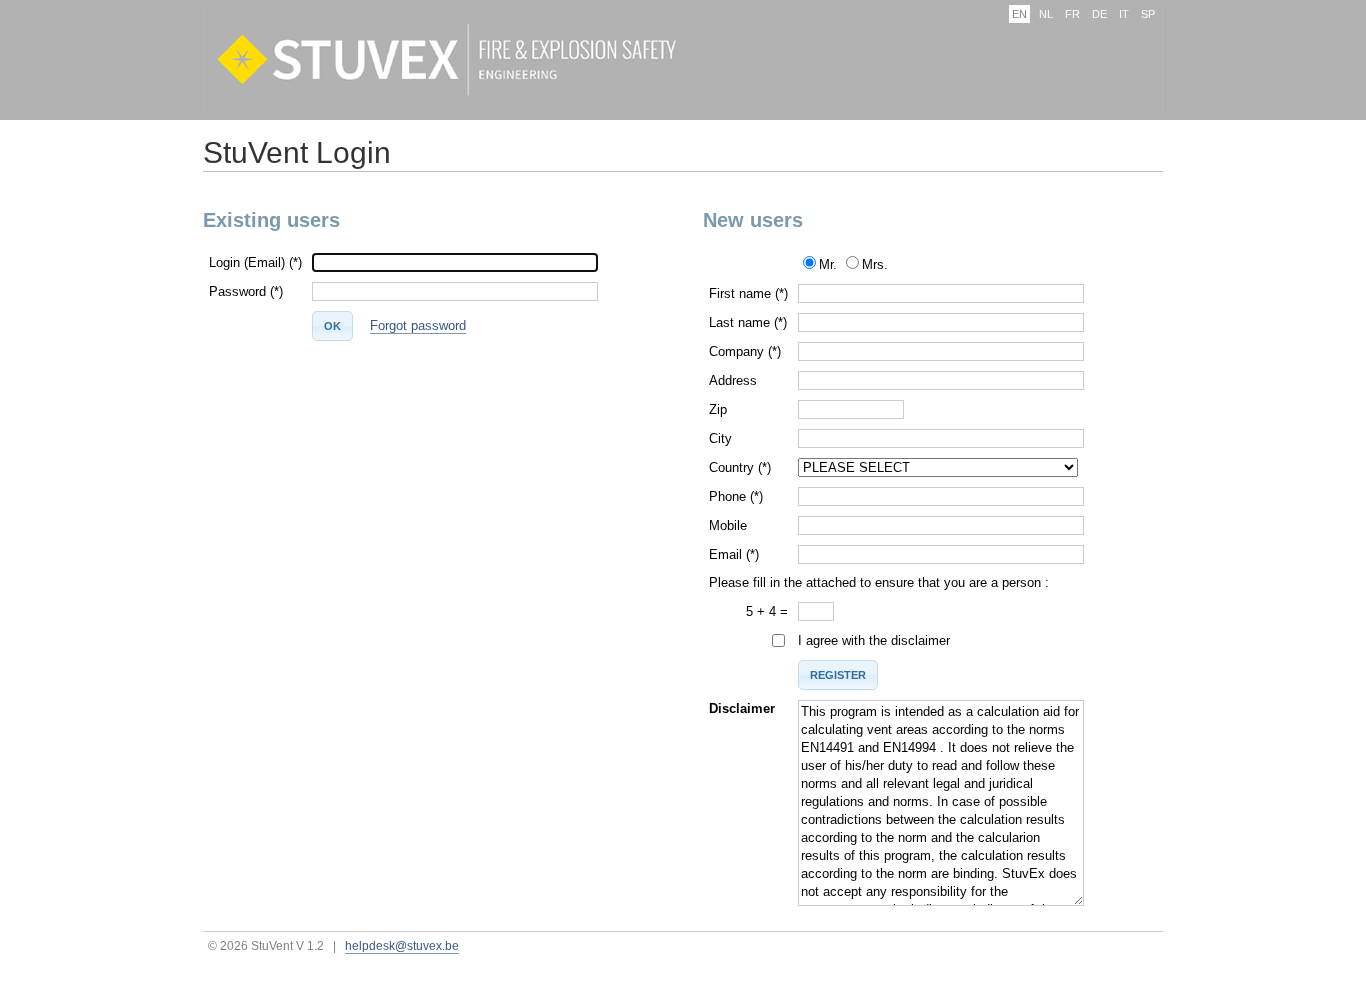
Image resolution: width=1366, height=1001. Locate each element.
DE (1099, 14)
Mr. (828, 264)
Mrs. (875, 264)
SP (1148, 14)
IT (1124, 14)
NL (1046, 14)
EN (1019, 14)
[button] (332, 326)
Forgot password (418, 325)
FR (1072, 14)
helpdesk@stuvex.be (402, 946)
